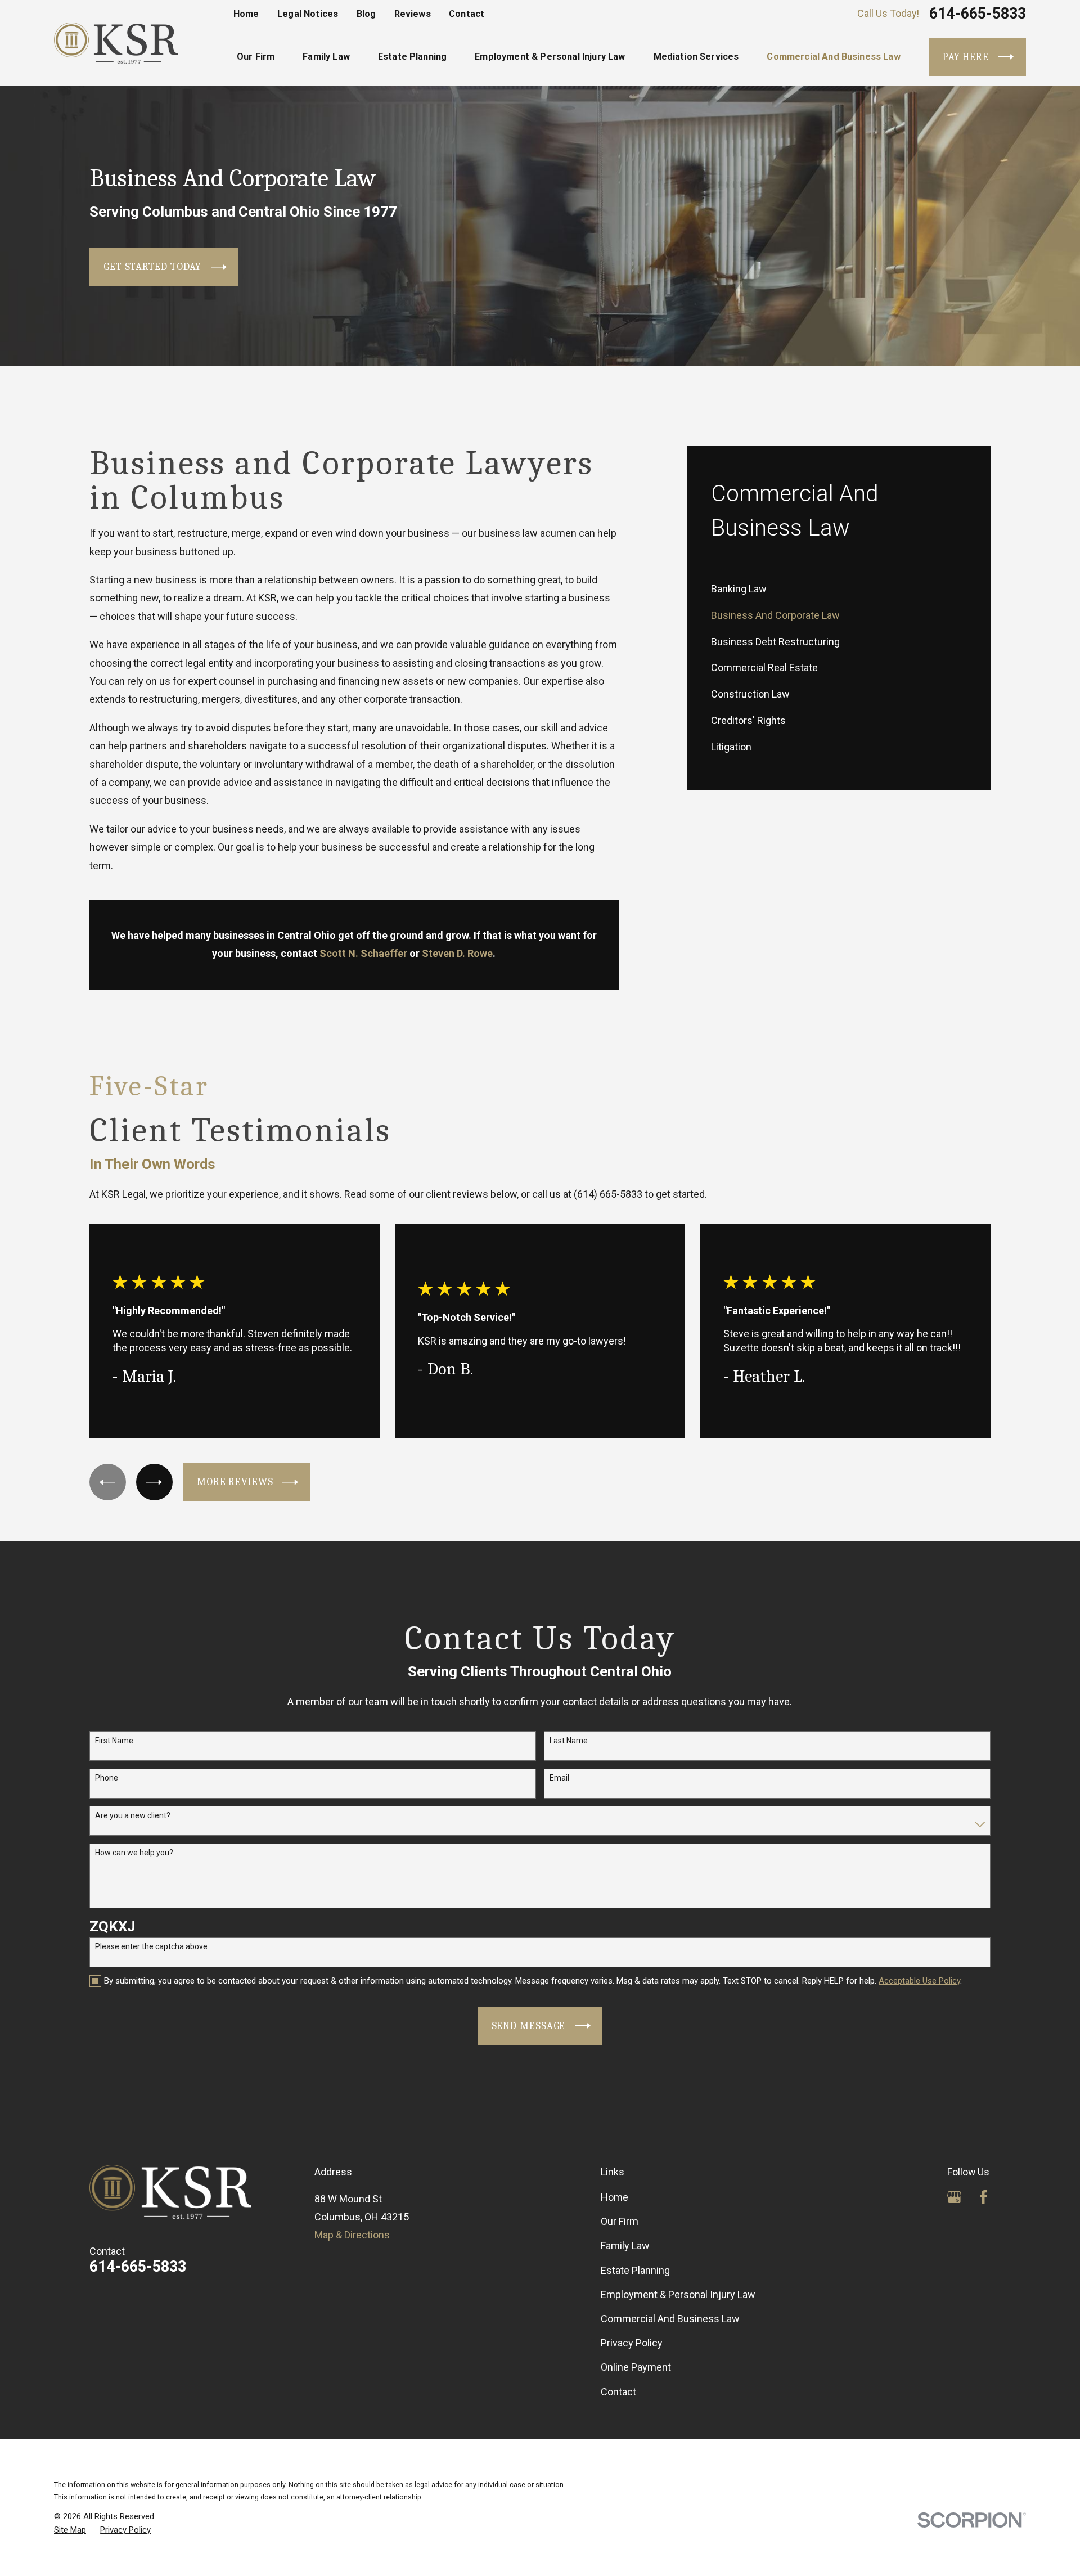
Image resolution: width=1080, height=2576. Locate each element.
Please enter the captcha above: (152, 1946)
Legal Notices (308, 14)
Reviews (413, 14)
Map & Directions (352, 2235)
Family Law (625, 2245)
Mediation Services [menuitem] (696, 57)
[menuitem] (839, 589)
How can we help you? (134, 1853)
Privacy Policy (632, 2343)
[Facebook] (984, 2197)
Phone (107, 1778)
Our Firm (620, 2221)
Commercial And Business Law (670, 2319)
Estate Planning (635, 2270)
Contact (467, 14)
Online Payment (636, 2367)
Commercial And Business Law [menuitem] (833, 57)
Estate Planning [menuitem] (412, 57)
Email (559, 1778)
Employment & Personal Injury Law (678, 2294)
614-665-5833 (978, 14)
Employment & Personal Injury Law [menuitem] (550, 57)
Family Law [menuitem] (326, 57)
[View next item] (154, 1482)
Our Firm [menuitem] (256, 57)
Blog (366, 14)
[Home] (116, 43)
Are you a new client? (133, 1815)
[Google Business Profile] (954, 2197)
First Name (114, 1741)
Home (246, 14)
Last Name (569, 1741)
